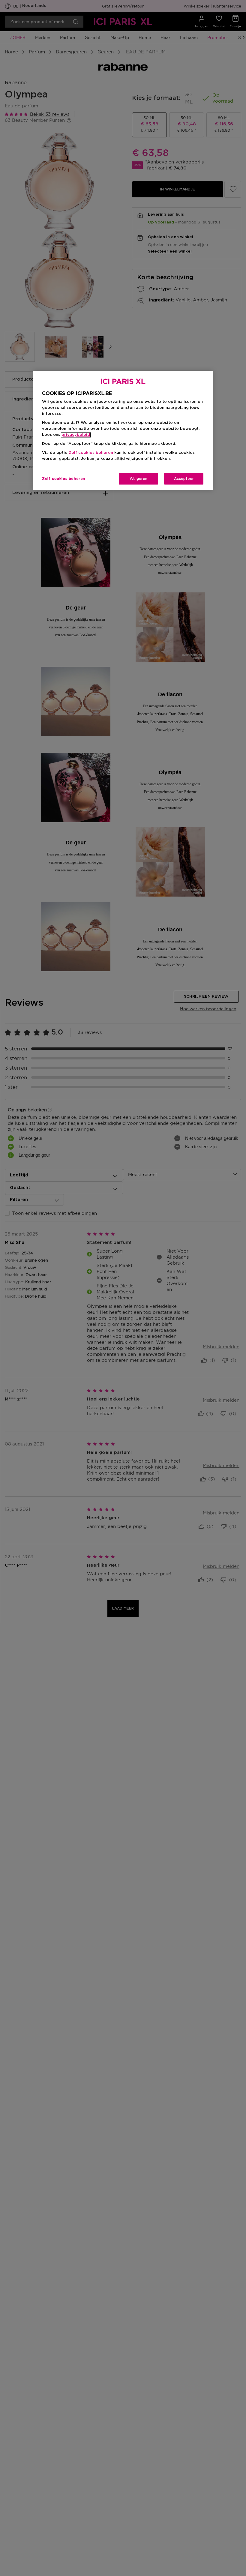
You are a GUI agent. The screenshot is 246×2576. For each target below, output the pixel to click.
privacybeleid (76, 435)
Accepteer (184, 479)
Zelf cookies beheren (64, 479)
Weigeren (138, 479)
